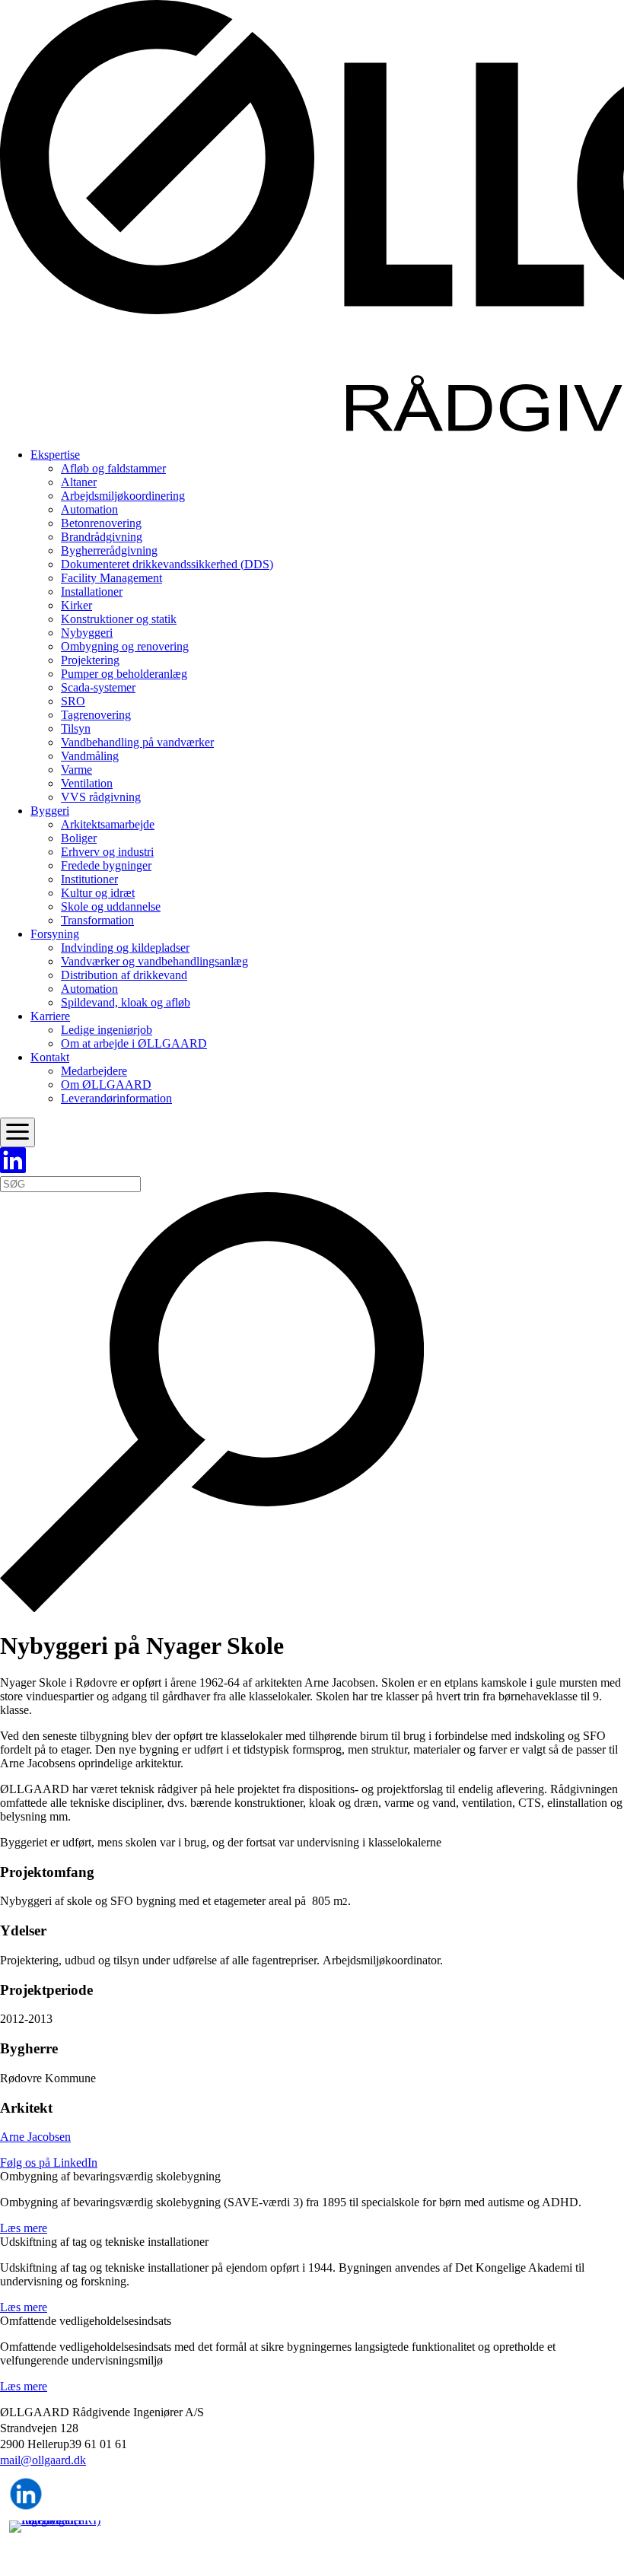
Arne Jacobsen (35, 2137)
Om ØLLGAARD (106, 1084)
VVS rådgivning (101, 797)
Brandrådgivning (102, 537)
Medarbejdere (94, 1071)
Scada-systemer (98, 687)
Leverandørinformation (116, 1098)
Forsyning (55, 934)
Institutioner (89, 879)
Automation (89, 509)
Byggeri (50, 811)
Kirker (76, 605)
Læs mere (24, 2228)
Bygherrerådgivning (109, 550)
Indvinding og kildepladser (125, 948)
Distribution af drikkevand (124, 975)
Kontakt (50, 1057)
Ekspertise (55, 455)
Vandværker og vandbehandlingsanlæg (154, 961)
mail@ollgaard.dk (43, 2460)
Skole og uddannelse (111, 906)
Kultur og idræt (98, 893)
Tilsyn (76, 728)
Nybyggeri (87, 633)
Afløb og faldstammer (113, 468)
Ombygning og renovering (125, 646)
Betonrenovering (101, 523)
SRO (73, 701)
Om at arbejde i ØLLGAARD (134, 1043)
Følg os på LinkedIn (49, 2163)
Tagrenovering (96, 715)
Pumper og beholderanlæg (124, 674)
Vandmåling (90, 756)
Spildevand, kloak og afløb (126, 1002)
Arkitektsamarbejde (108, 824)
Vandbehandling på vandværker (137, 742)
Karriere (50, 1016)
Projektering (90, 660)
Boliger (79, 838)
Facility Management (111, 578)
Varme (76, 770)
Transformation (97, 920)
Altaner (79, 482)
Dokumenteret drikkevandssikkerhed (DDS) (167, 564)
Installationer (92, 592)
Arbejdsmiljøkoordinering (123, 496)
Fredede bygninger (106, 865)
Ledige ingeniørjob (107, 1030)
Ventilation (87, 783)
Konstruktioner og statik (119, 619)
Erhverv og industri (107, 852)
